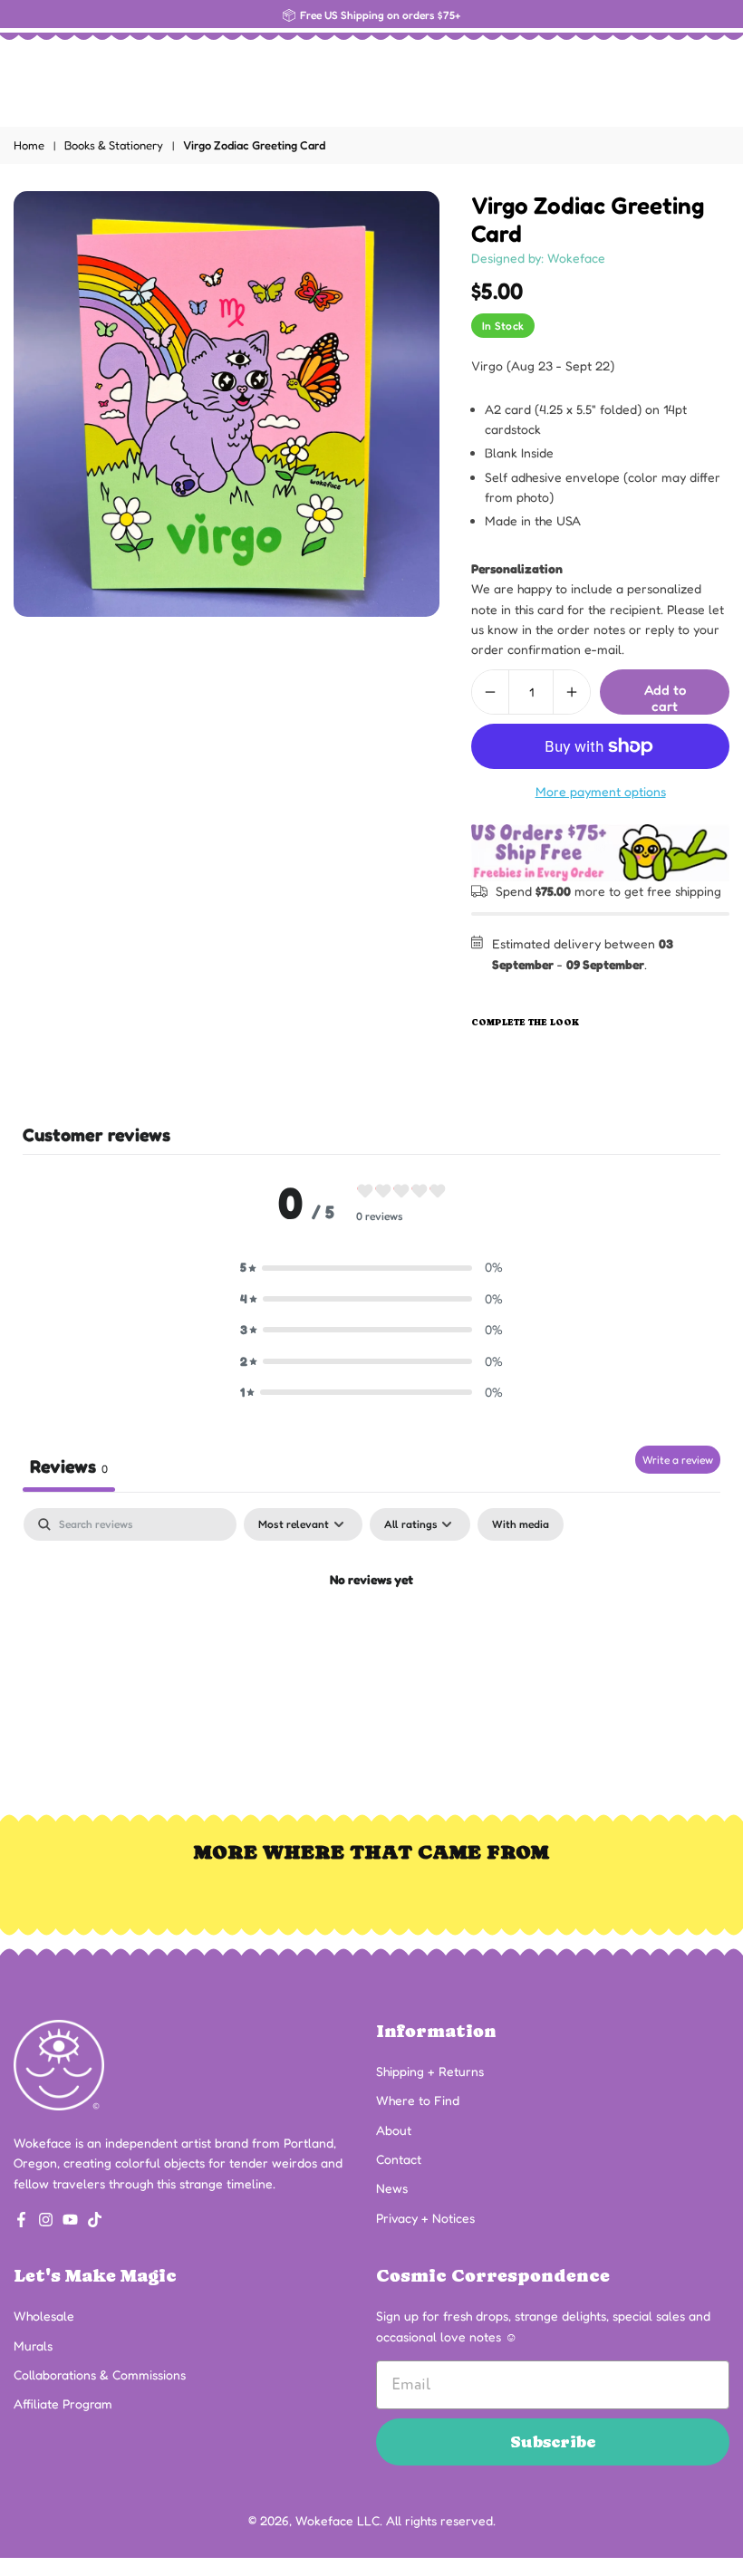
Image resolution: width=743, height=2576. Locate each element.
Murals (33, 2345)
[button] (371, 1267)
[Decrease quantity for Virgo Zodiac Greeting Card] (490, 692)
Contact (399, 2159)
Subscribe (553, 2441)
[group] (227, 404)
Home (29, 145)
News (392, 2188)
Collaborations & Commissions (100, 2374)
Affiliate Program (63, 2403)
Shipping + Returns (430, 2071)
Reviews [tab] (69, 1466)
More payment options (601, 791)
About (394, 2130)
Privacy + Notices (425, 2218)
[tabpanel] (371, 1642)
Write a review (678, 1460)
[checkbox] (521, 1524)
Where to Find (418, 2100)
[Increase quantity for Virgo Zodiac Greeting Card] (572, 692)
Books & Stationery (114, 145)
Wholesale (44, 2316)
